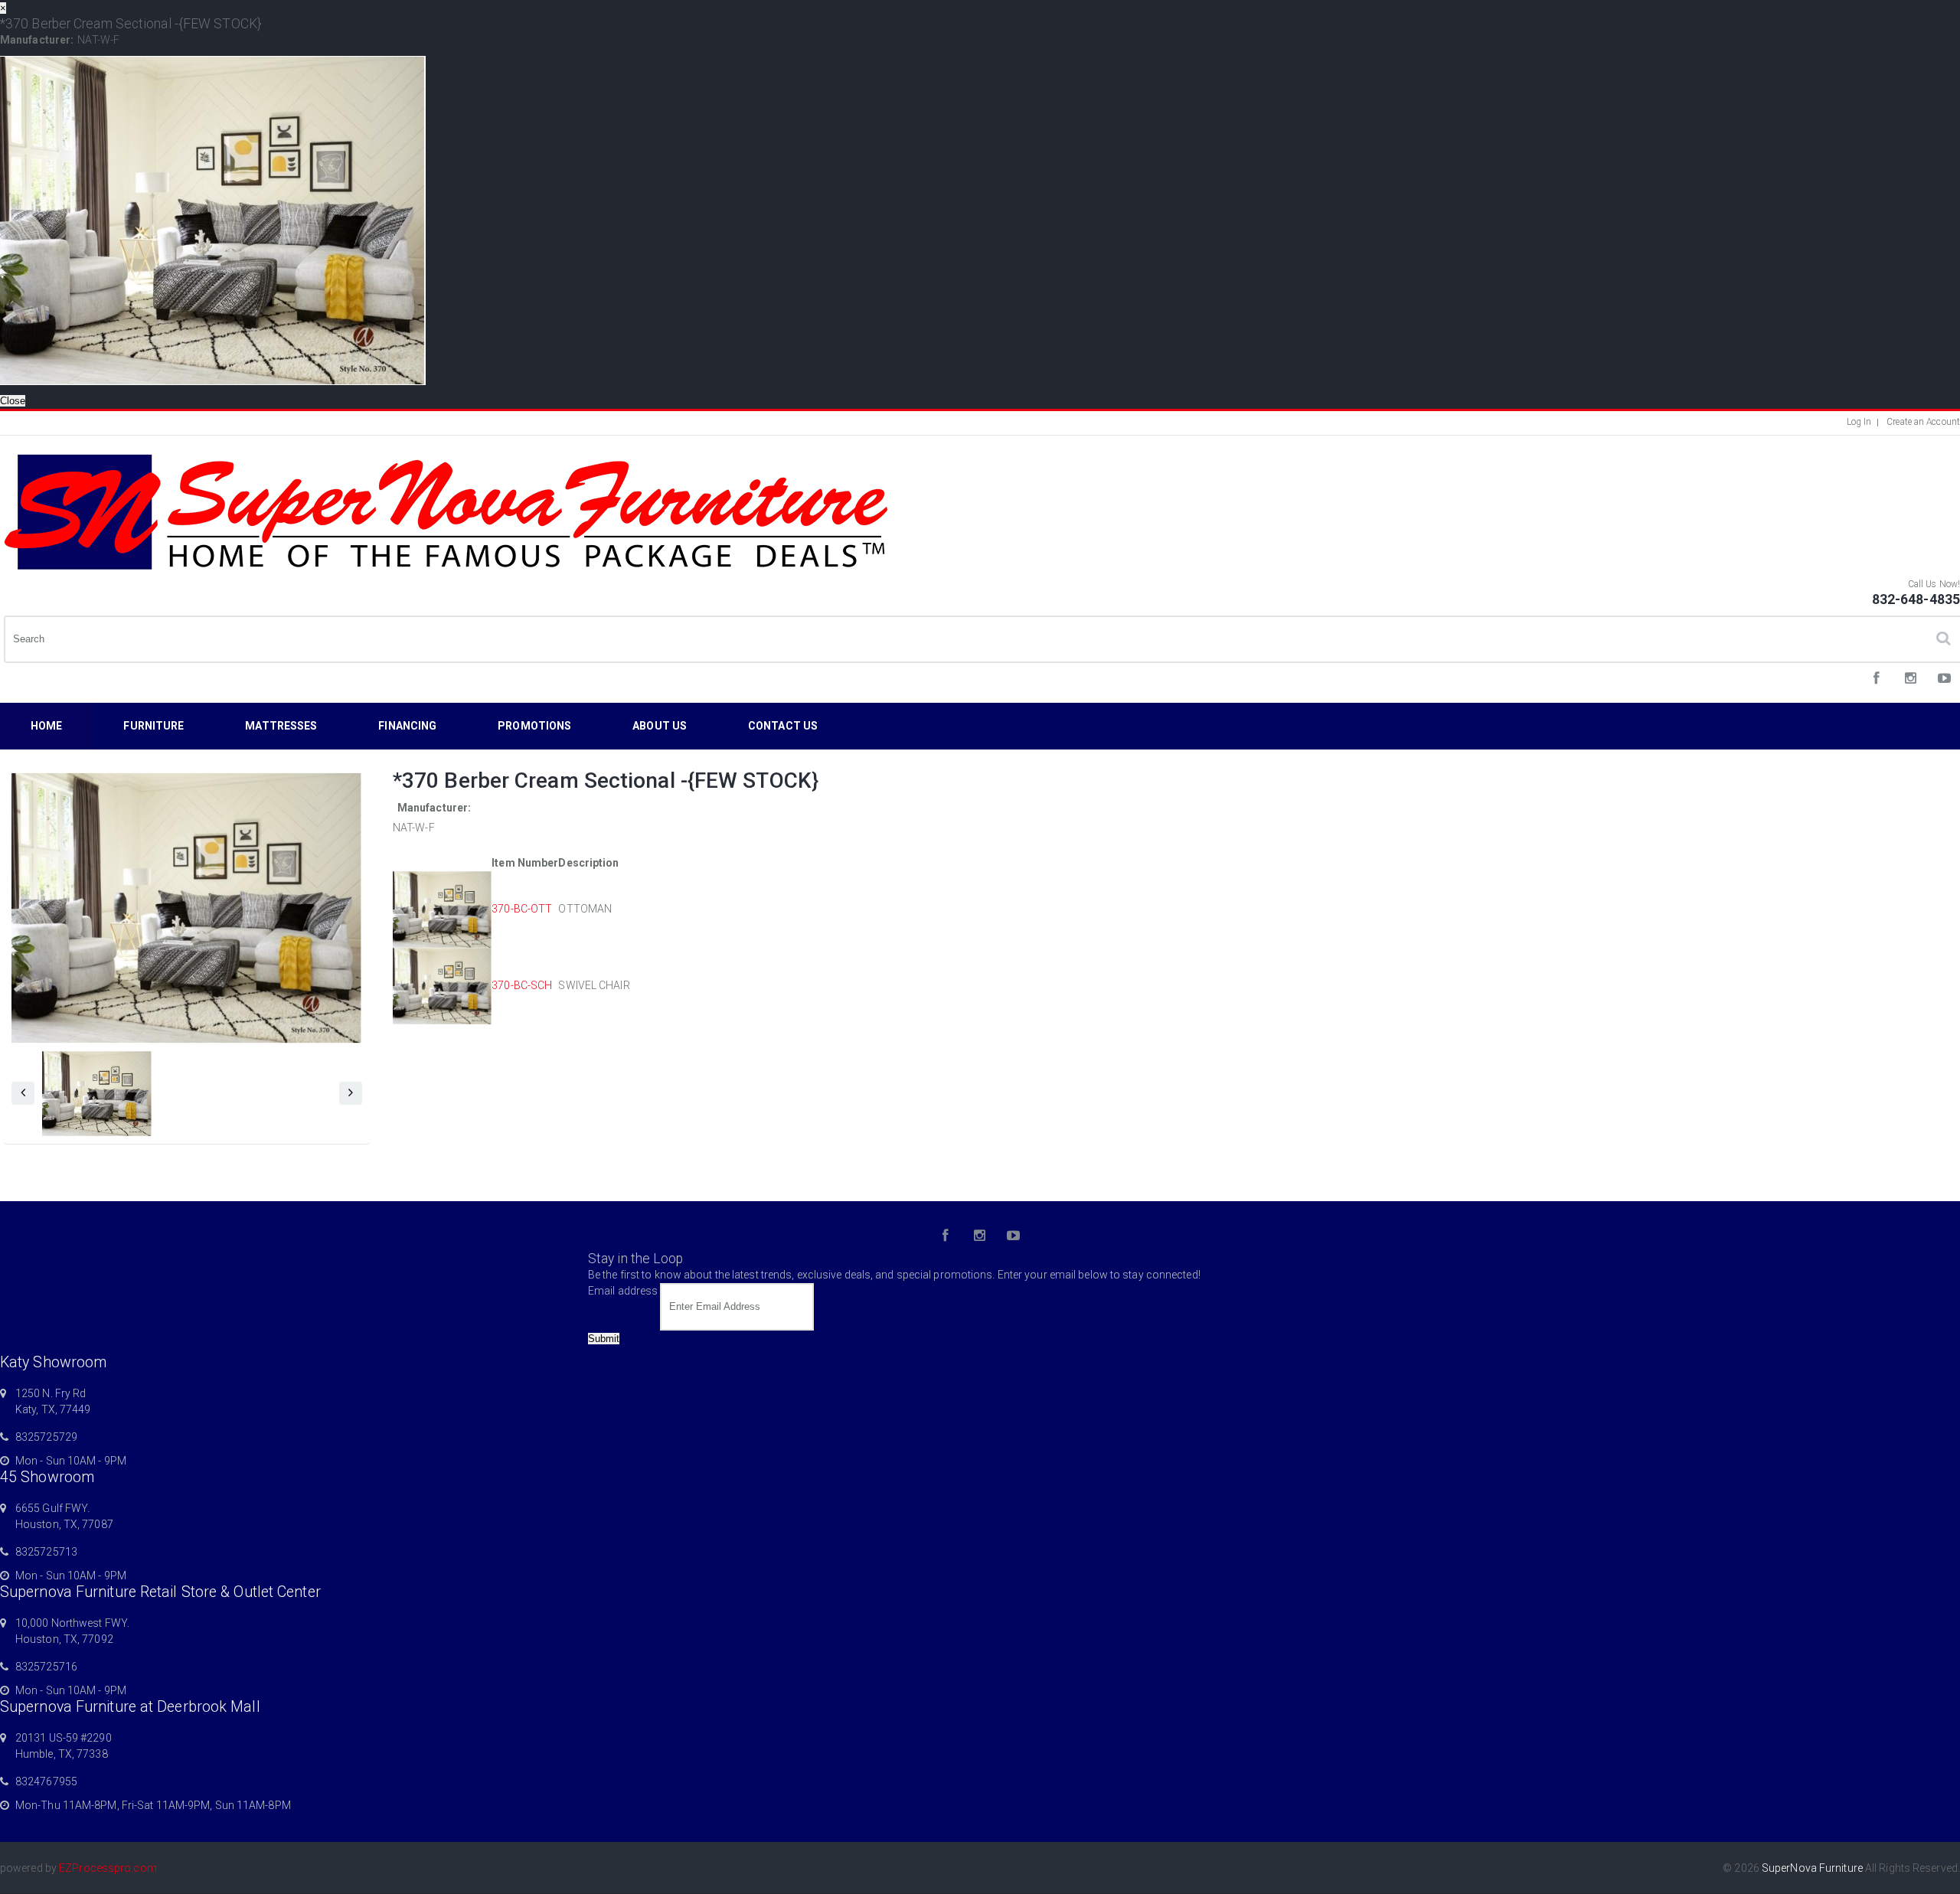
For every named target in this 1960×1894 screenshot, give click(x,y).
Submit (604, 1339)
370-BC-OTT (522, 909)
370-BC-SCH (522, 985)
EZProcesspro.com (108, 1868)
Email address (623, 1291)
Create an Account (1923, 422)
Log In (1859, 422)
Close (13, 401)
